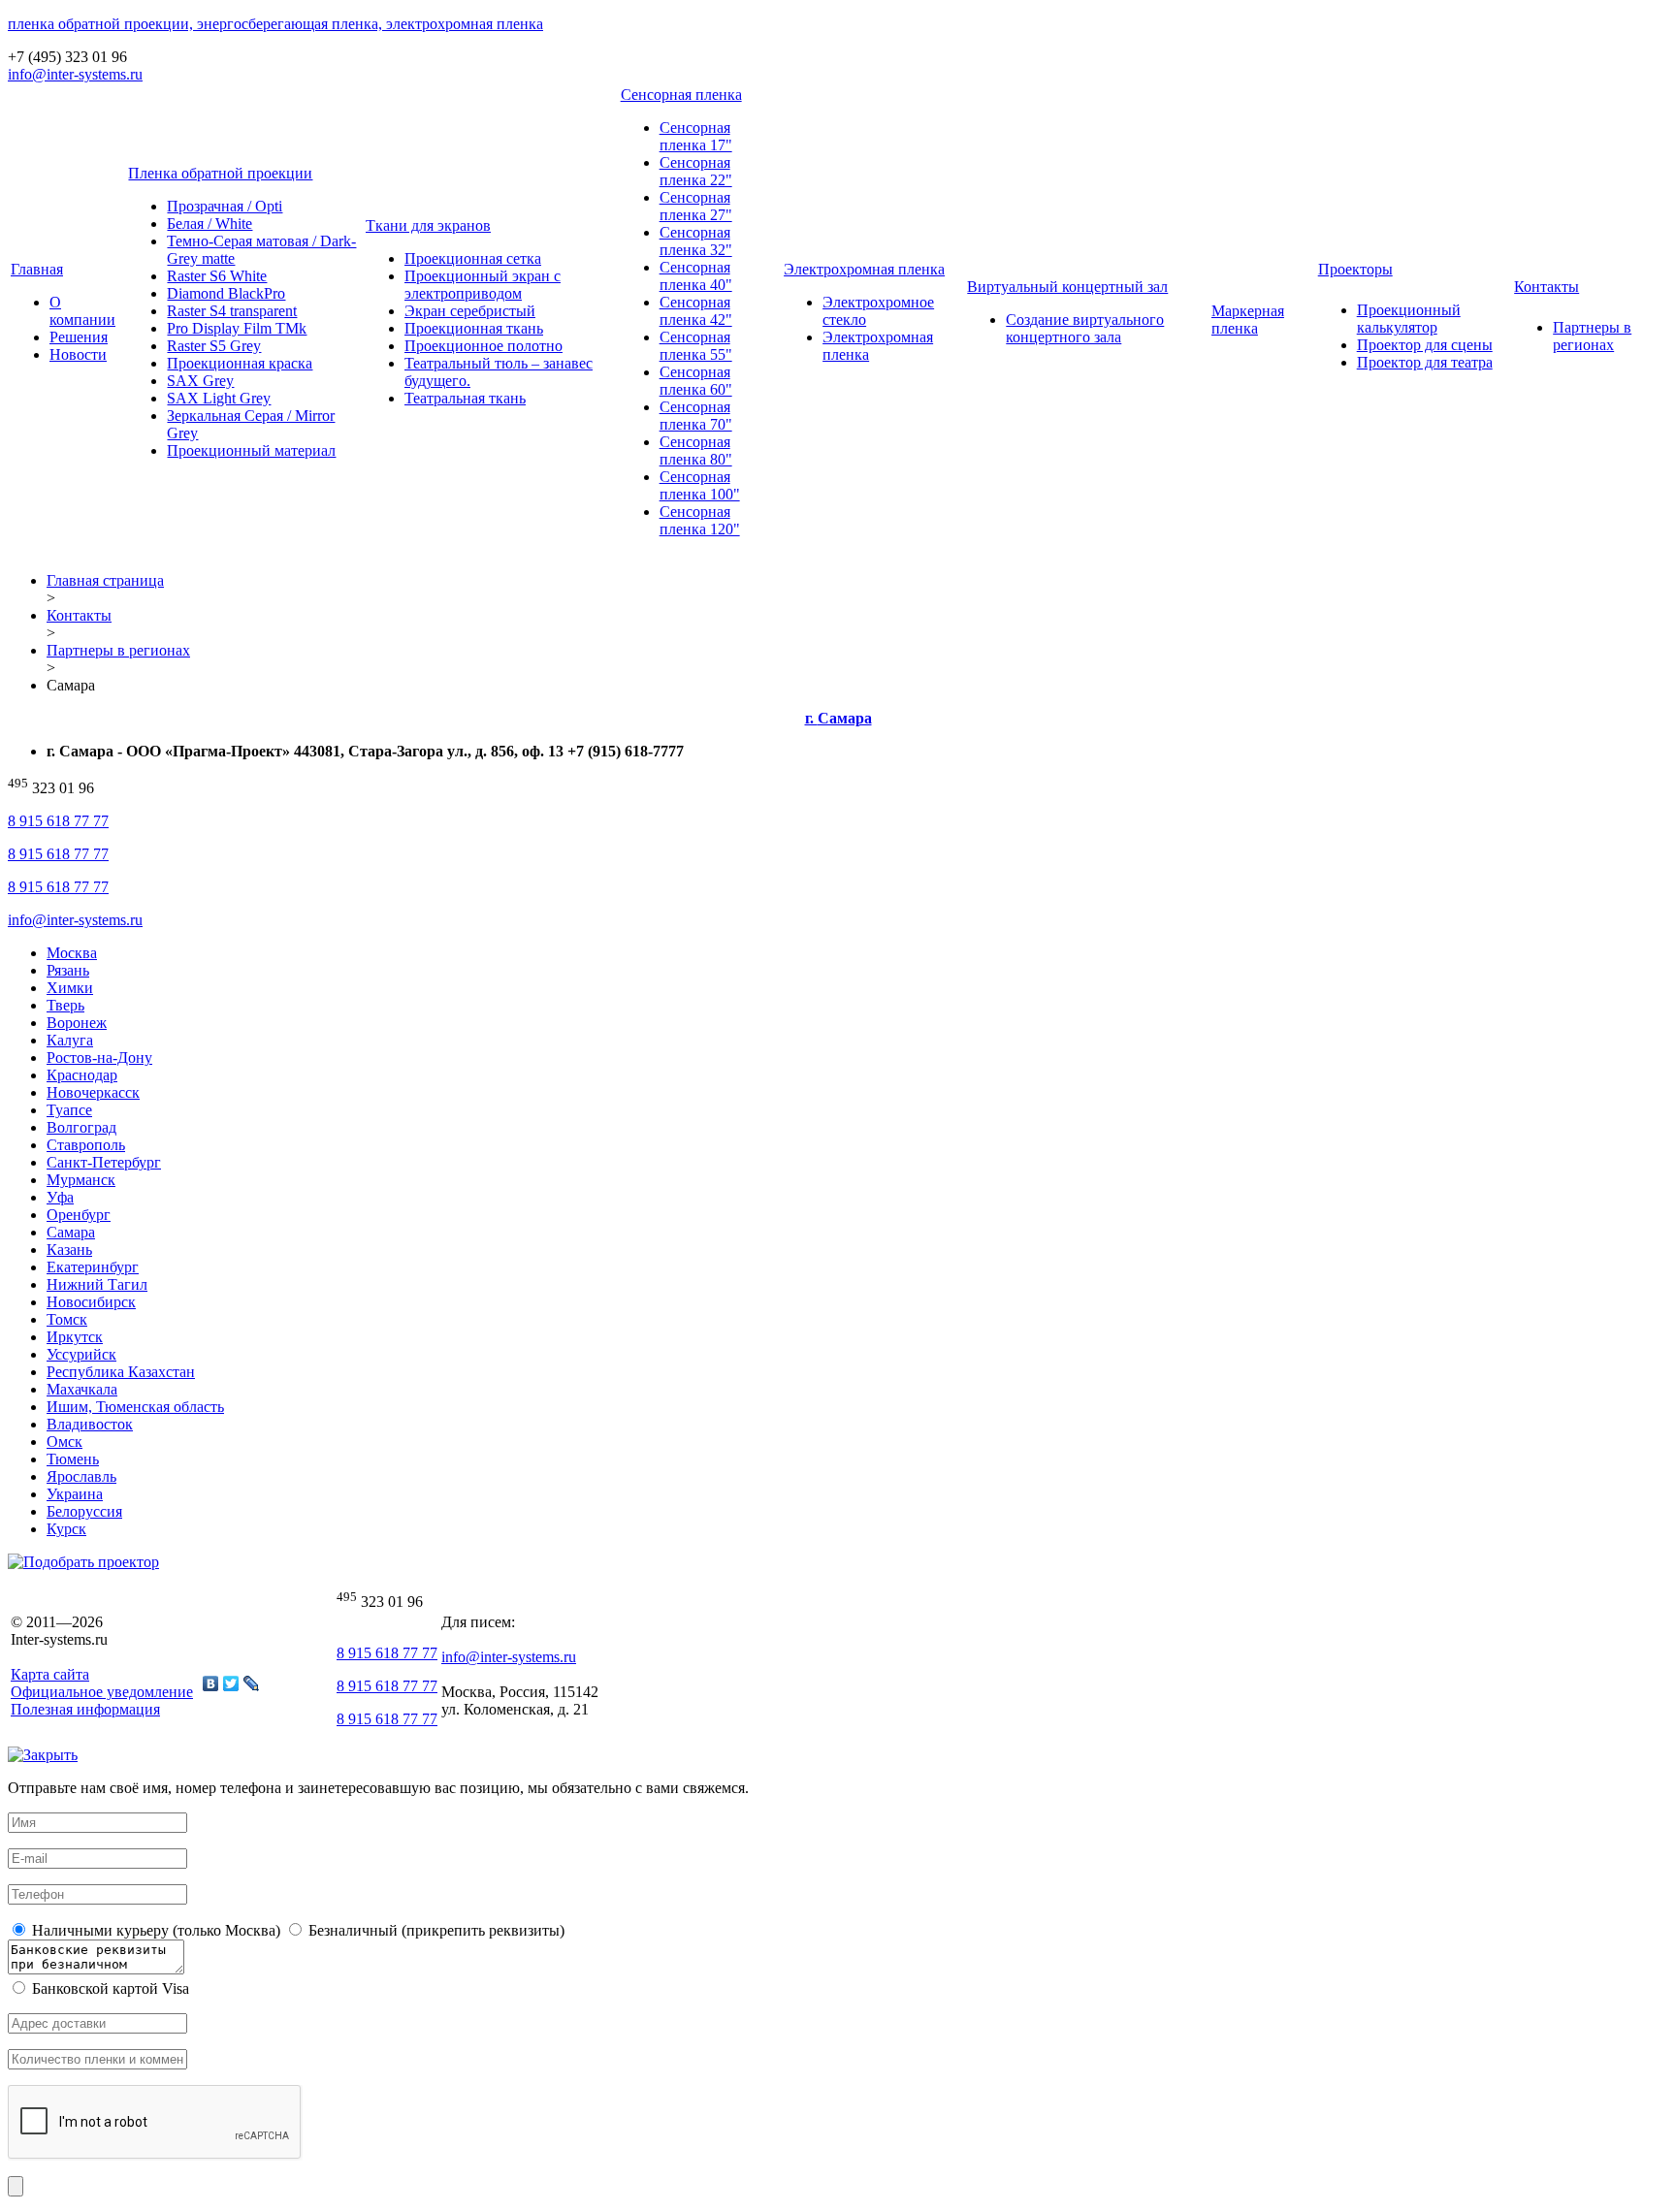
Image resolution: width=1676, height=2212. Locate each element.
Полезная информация (85, 1709)
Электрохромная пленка (864, 269)
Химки (70, 988)
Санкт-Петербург (104, 1162)
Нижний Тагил (97, 1284)
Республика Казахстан (121, 1372)
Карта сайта (50, 1674)
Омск (64, 1442)
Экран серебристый (470, 311)
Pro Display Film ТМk (237, 328)
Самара (71, 1232)
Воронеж (77, 1023)
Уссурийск (81, 1354)
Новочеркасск (93, 1092)
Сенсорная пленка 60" (696, 381)
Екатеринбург (93, 1267)
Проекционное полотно (483, 346)
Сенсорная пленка (681, 95)
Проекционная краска (240, 363)
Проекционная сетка (473, 258)
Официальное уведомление (102, 1692)
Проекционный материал (251, 450)
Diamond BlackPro (226, 293)
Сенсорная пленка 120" (700, 520)
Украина (75, 1494)
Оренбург (79, 1215)
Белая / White (209, 224)
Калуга (70, 1040)
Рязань (68, 970)
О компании (82, 311)
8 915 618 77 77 (58, 821)
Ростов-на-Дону (99, 1058)
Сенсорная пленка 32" (696, 241)
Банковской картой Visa (109, 1988)
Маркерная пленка (1248, 320)
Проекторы (1355, 269)
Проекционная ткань (474, 328)
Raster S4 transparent (232, 311)
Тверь (65, 1005)
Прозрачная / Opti (225, 206)
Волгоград (81, 1127)
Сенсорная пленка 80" (696, 450)
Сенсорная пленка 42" (696, 311)
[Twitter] (231, 1683)
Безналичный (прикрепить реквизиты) (435, 1930)
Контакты (1547, 287)
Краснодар (82, 1075)
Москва (72, 953)
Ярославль (81, 1476)
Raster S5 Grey (214, 346)
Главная (37, 269)
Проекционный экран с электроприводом (483, 285)
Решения (79, 337)
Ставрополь (86, 1145)
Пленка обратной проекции (220, 173)
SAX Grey (200, 381)
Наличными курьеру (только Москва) (154, 1930)
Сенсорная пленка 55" (696, 346)
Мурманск (81, 1180)
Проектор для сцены (1425, 345)
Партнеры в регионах (1592, 336)
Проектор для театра (1425, 362)
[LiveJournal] (252, 1683)
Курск (66, 1529)
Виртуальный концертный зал (1067, 287)
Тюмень (73, 1459)
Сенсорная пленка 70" (696, 416)
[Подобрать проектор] (83, 1562)
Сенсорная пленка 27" (696, 206)
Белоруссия (84, 1511)
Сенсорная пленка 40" (696, 276)
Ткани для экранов (428, 225)
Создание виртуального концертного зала (1085, 328)
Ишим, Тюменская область (135, 1407)
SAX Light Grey (219, 398)
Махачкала (82, 1389)
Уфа (60, 1197)
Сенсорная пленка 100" (700, 485)
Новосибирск (91, 1302)
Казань (69, 1250)
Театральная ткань (465, 398)
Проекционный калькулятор (1409, 319)
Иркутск (75, 1337)
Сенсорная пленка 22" (696, 171)
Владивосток (90, 1424)
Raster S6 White (217, 276)
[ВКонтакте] (211, 1683)
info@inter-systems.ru (75, 74)
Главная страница (105, 580)
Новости (78, 354)
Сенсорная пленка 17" (696, 136)
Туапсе (69, 1110)
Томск (67, 1319)
